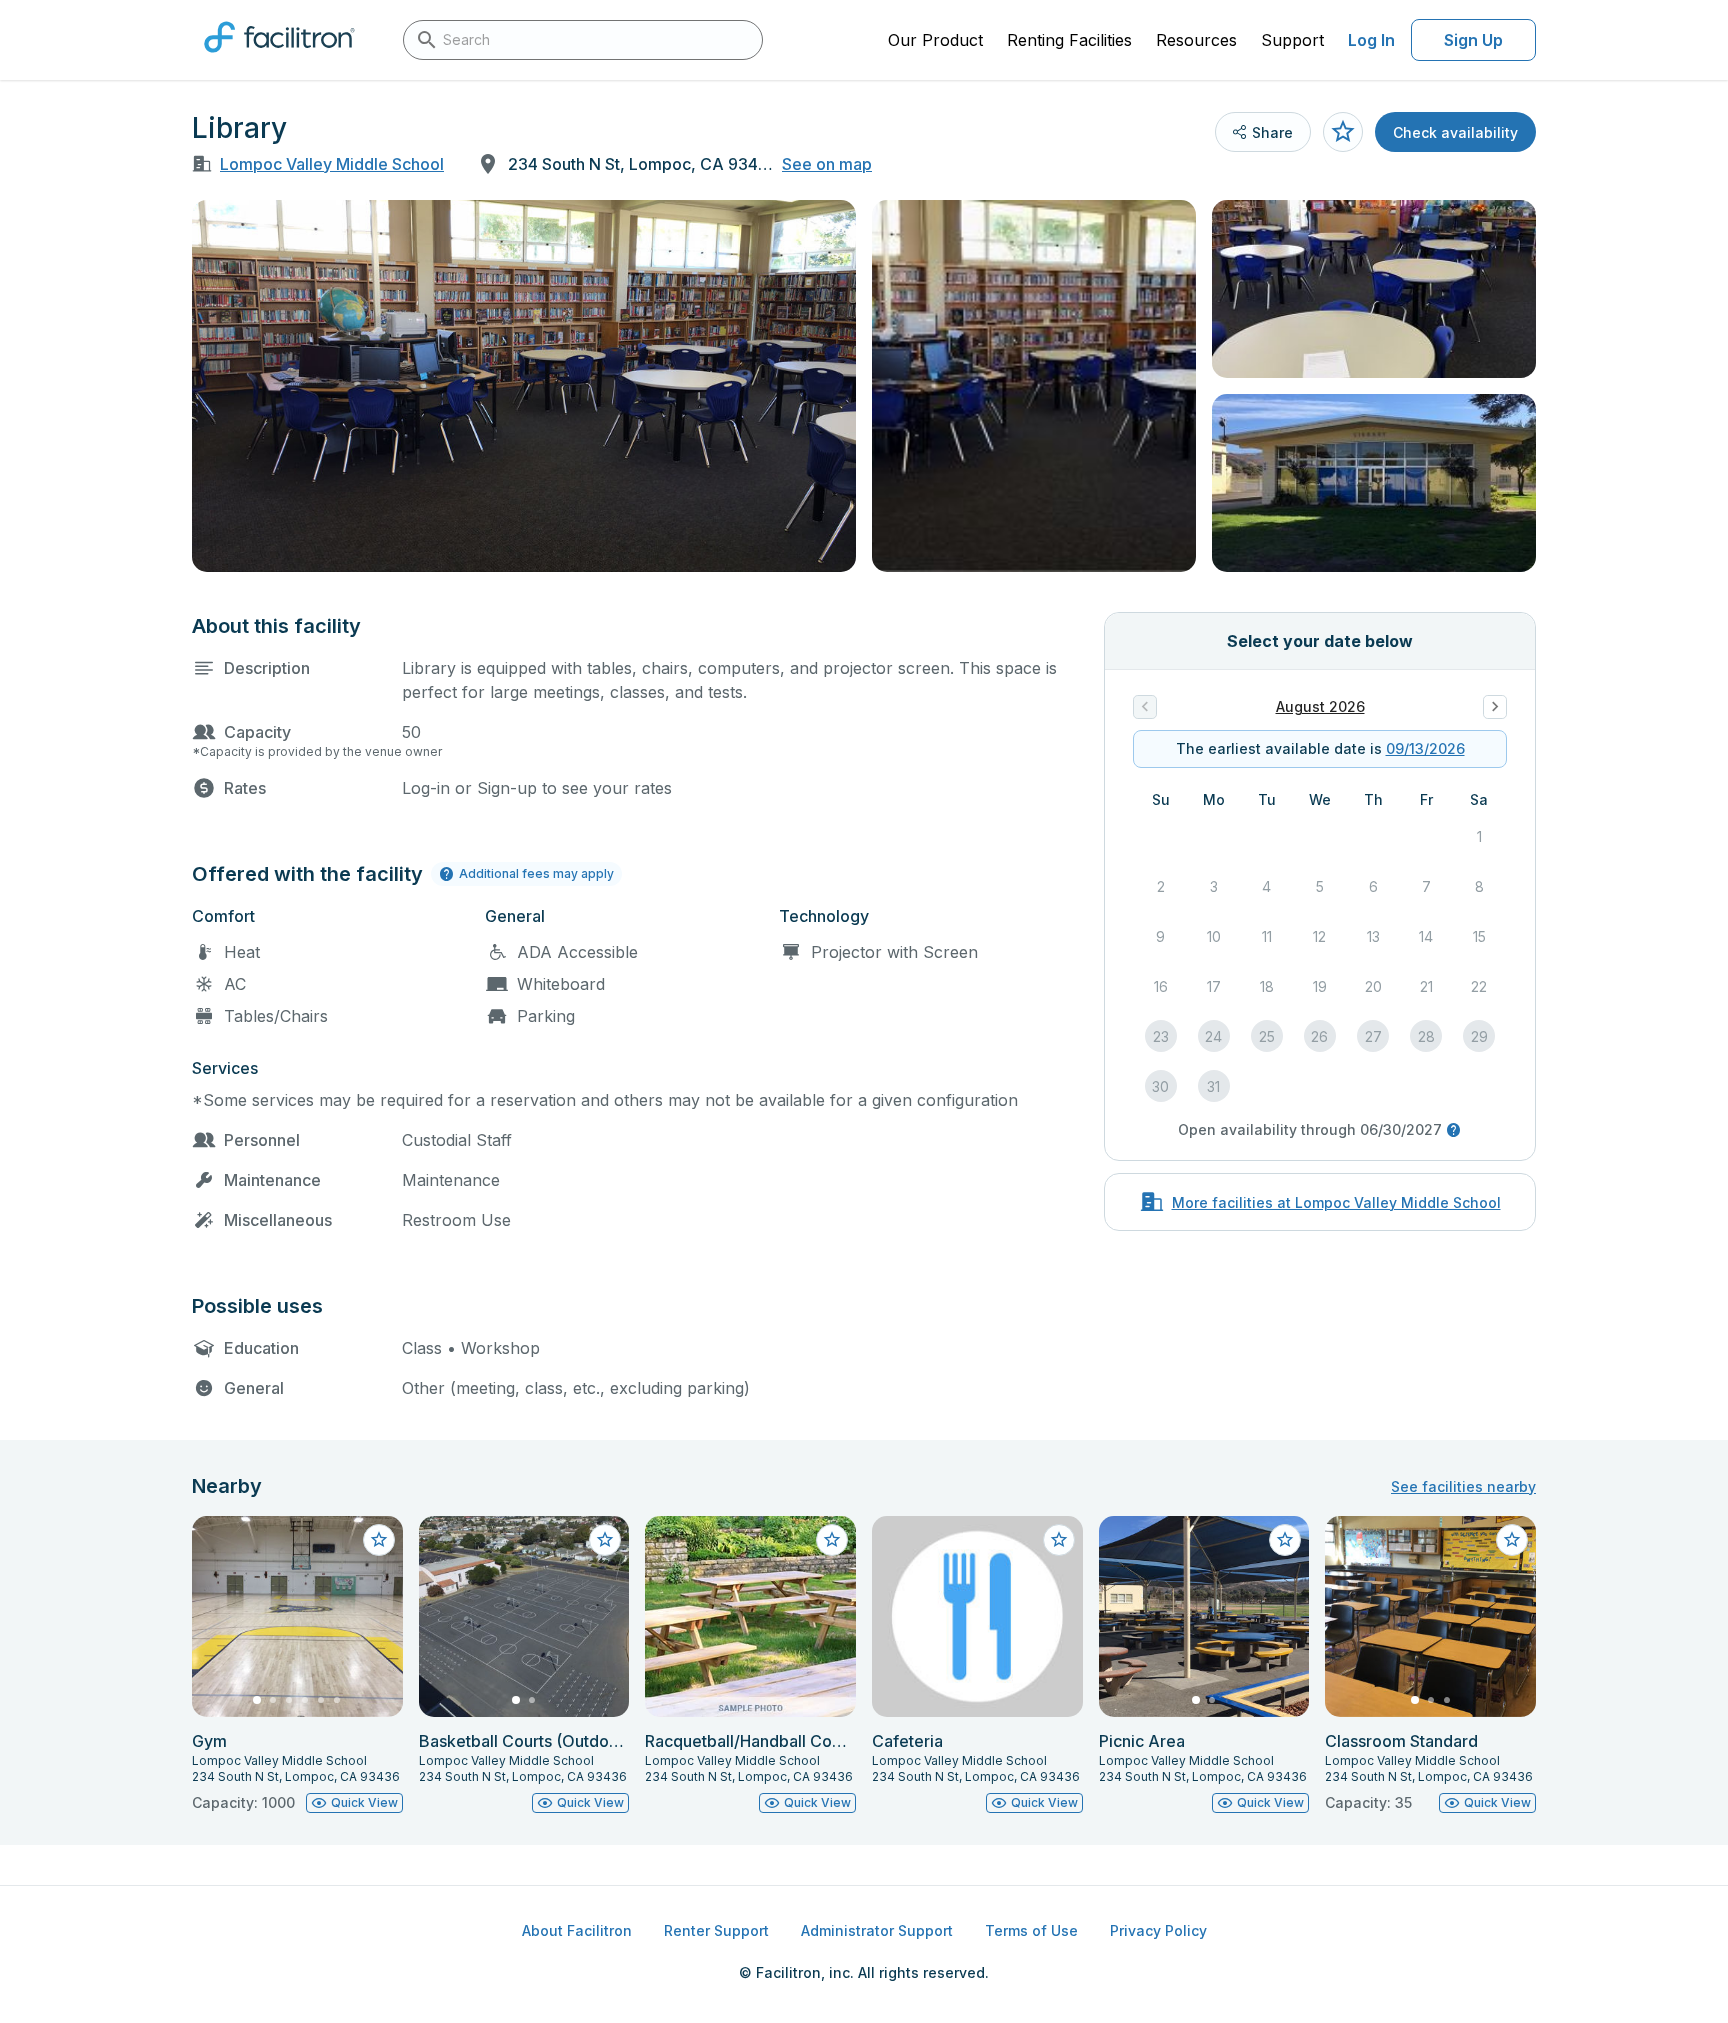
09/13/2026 (1425, 748)
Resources (1196, 40)
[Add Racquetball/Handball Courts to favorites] (832, 1540)
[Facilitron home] (279, 59)
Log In (1371, 40)
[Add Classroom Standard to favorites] (1512, 1540)
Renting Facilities (1069, 40)
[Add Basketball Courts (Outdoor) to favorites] (605, 1540)
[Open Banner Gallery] (524, 386)
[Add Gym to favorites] (379, 1540)
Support (1292, 40)
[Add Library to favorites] (1343, 132)
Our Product (935, 40)
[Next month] (1495, 707)
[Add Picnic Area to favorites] (1285, 1540)
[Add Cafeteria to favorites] (1059, 1540)
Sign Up (1473, 40)
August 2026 (1320, 706)
